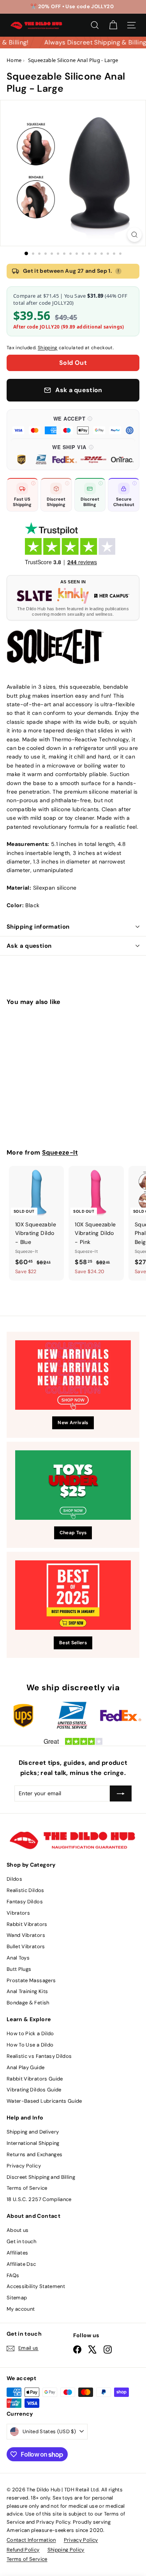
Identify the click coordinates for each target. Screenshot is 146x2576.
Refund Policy (23, 2550)
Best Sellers (73, 1643)
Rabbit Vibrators (27, 1924)
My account (21, 2309)
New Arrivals (73, 1423)
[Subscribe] (121, 1793)
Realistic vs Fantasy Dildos (39, 2056)
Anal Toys (18, 1958)
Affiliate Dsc (21, 2264)
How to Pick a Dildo (30, 2033)
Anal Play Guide (26, 2067)
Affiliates (18, 2253)
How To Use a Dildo (30, 2045)
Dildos (14, 1879)
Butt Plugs (19, 1969)
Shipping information (38, 927)
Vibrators (18, 1913)
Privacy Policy (24, 2166)
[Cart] (113, 25)
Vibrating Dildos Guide (34, 2090)
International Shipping (33, 2143)
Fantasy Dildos (25, 1902)
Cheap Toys (73, 1533)
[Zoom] (135, 235)
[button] (73, 425)
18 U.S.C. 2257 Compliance (39, 2199)
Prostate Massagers (31, 1980)
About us (18, 2230)
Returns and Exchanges (34, 2154)
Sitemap (17, 2298)
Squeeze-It (60, 1152)
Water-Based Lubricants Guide (44, 2101)
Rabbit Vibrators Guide (35, 2079)
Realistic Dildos (26, 1890)
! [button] (118, 271)
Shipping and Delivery (33, 2132)
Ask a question (29, 946)
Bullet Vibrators (26, 1946)
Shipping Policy (66, 2550)
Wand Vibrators (26, 1935)
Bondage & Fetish (28, 2003)
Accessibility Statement (36, 2286)
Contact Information (31, 2540)
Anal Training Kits (27, 1991)
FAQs (13, 2275)
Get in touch (21, 2241)
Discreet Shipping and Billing (41, 2177)
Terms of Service (27, 2188)
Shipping (48, 348)
